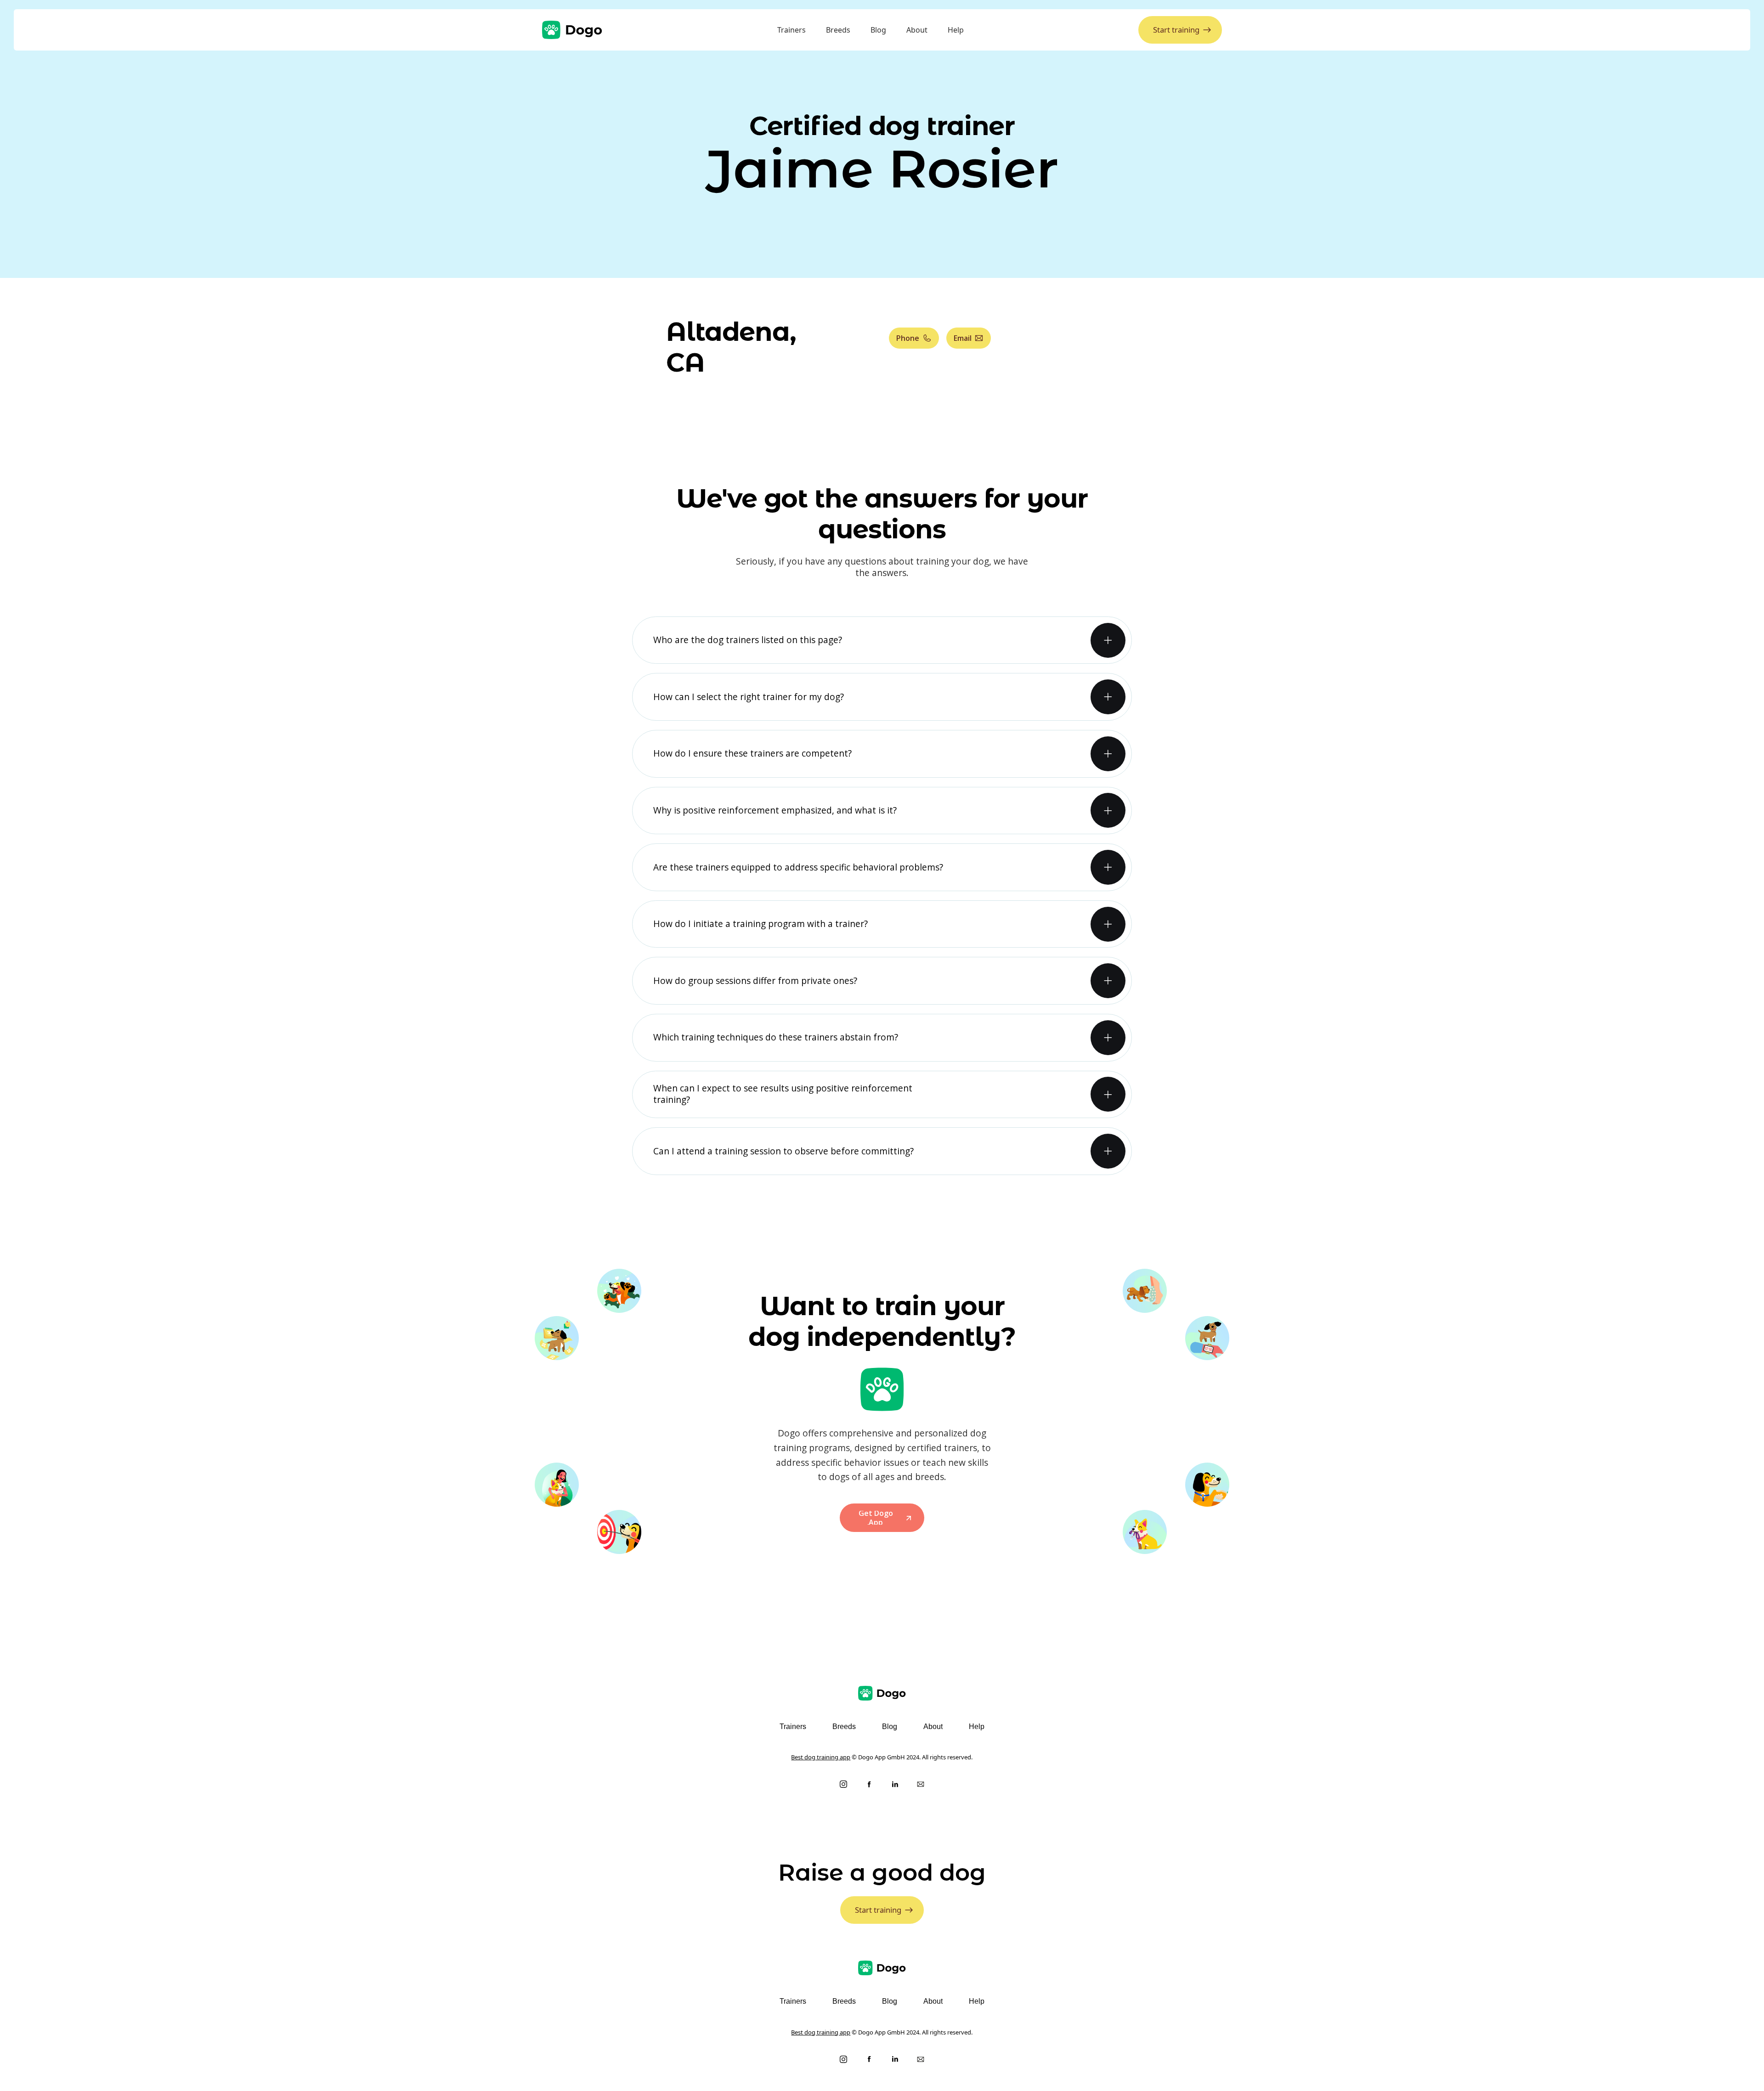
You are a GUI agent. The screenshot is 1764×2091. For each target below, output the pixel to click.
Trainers (792, 30)
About (917, 30)
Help (956, 30)
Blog (878, 30)
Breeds (838, 30)
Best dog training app (821, 1757)
